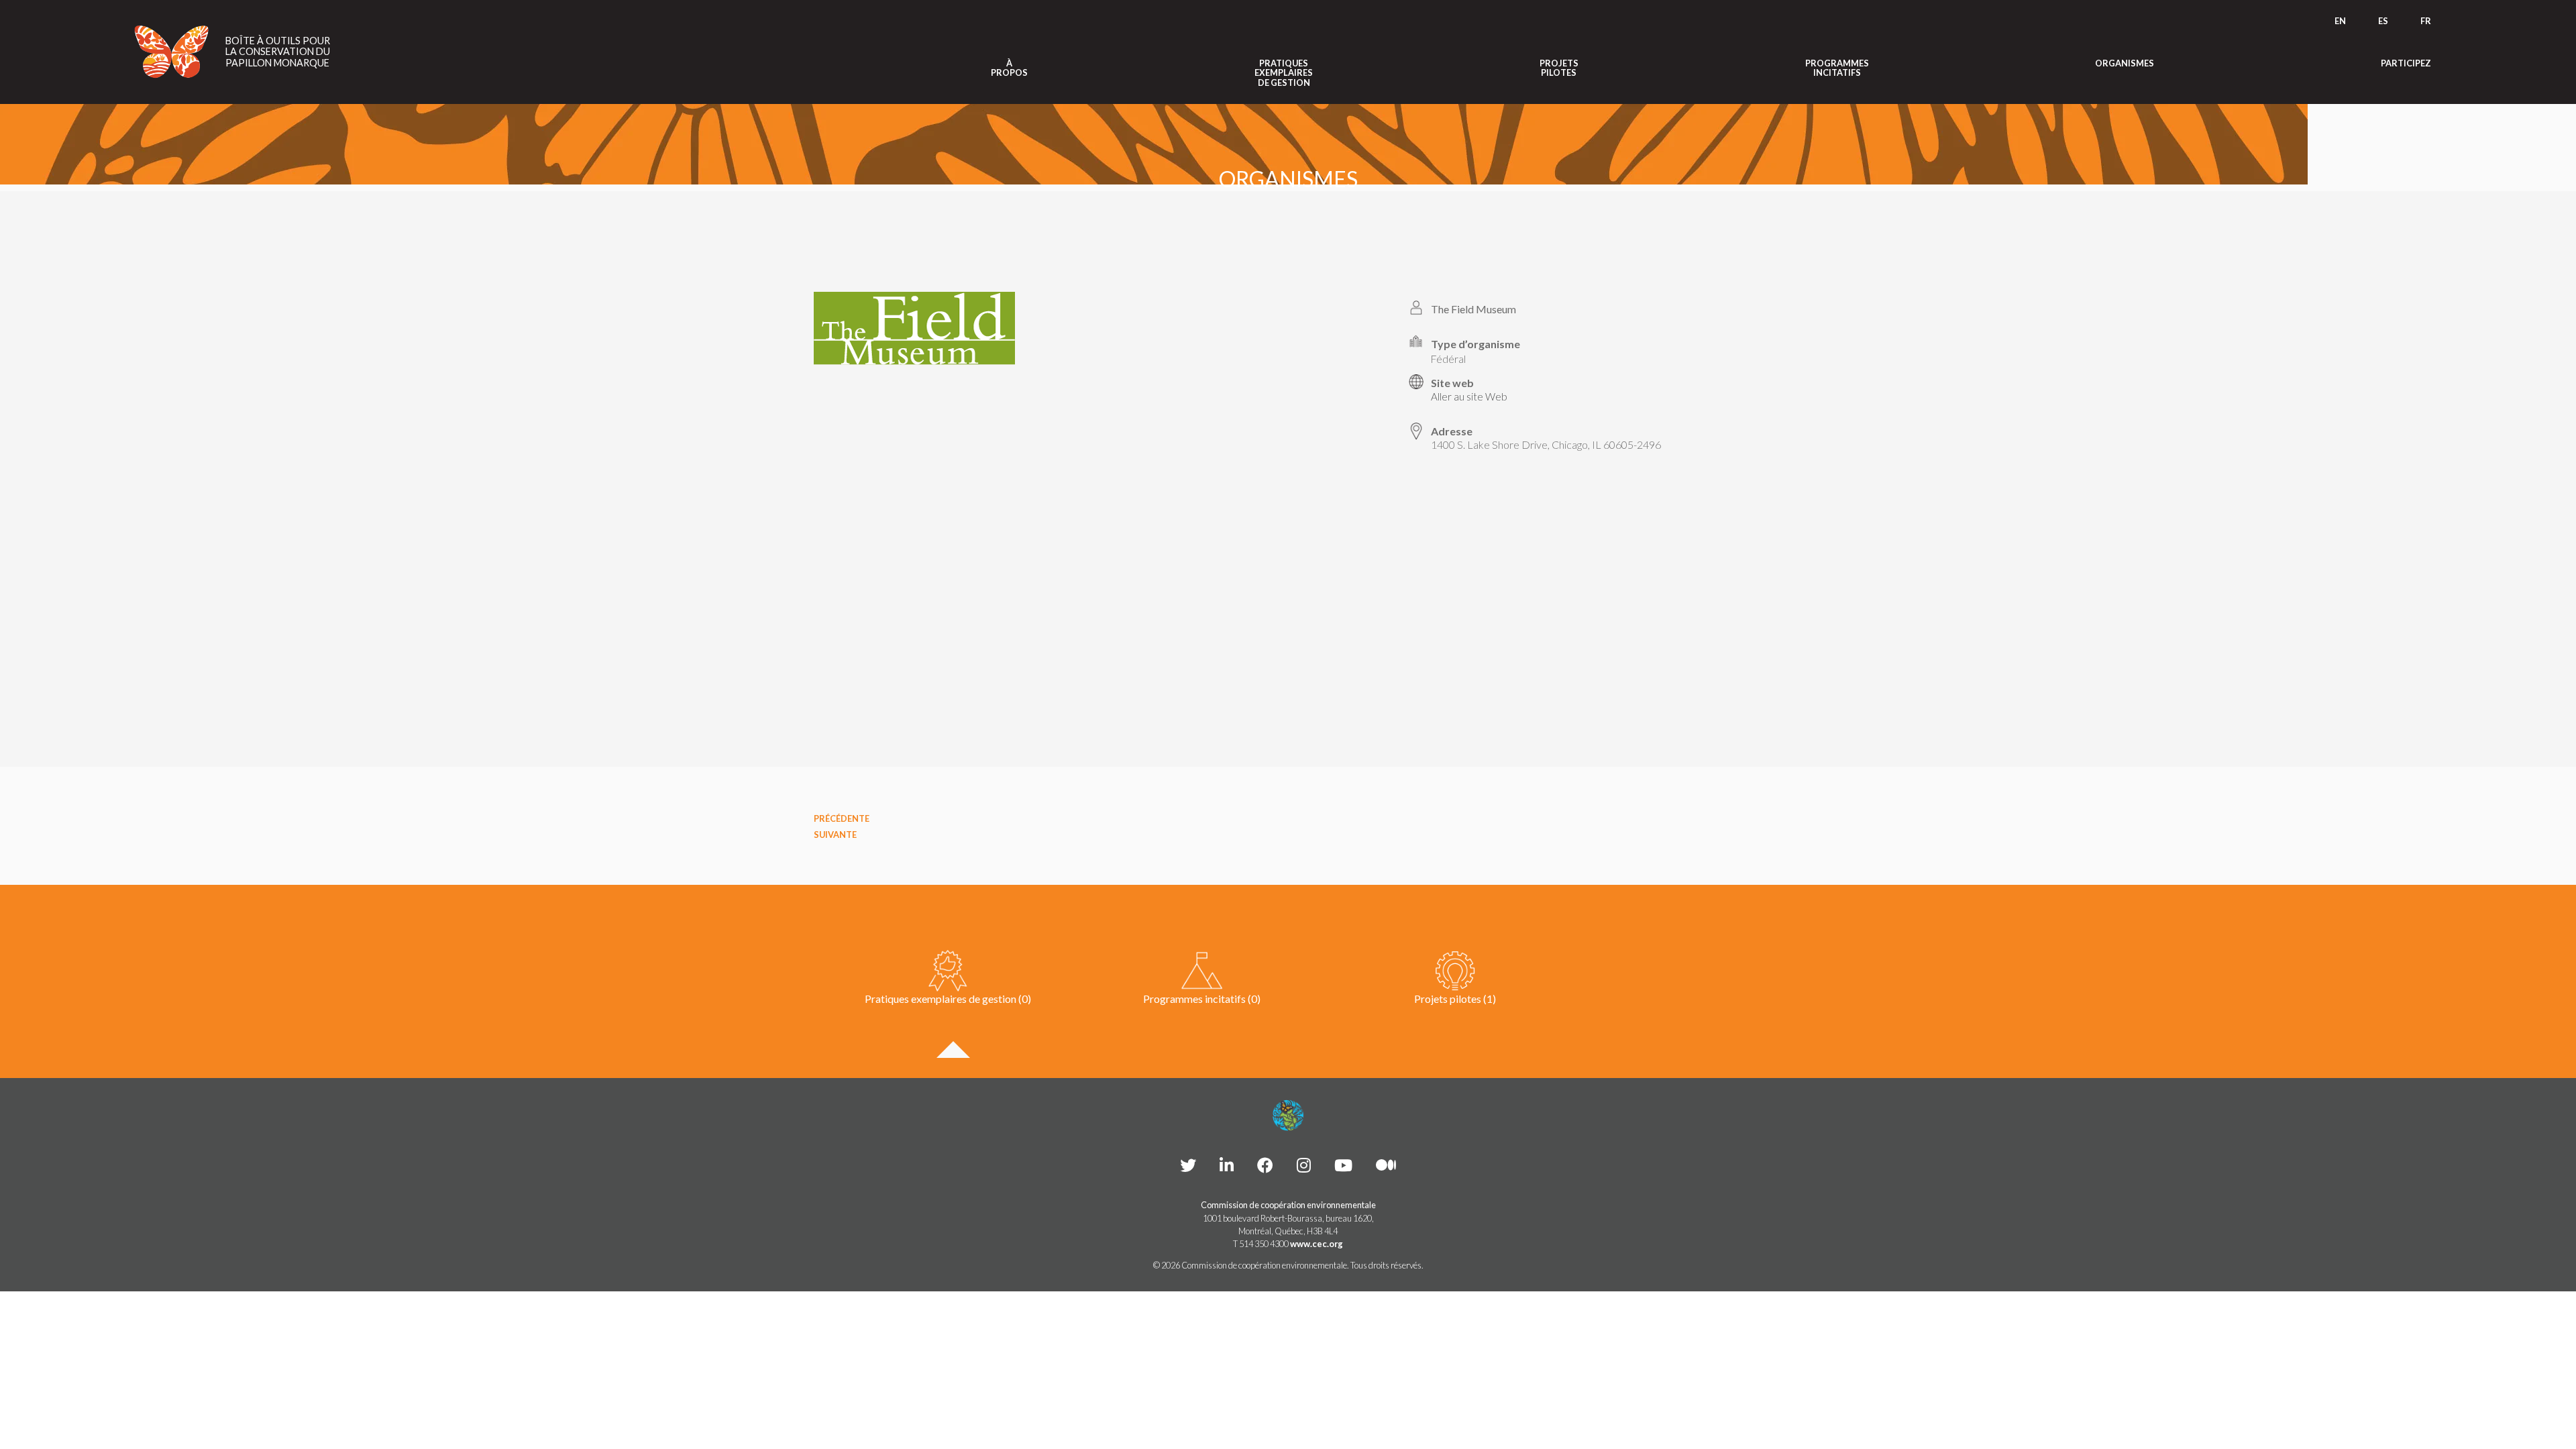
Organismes (2125, 63)
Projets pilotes (1559, 68)
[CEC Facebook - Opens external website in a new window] (1265, 1165)
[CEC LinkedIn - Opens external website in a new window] (1227, 1165)
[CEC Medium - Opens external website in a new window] (1386, 1165)
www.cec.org (1317, 1244)
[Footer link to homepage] (1288, 1116)
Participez (2406, 63)
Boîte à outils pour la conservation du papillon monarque (278, 52)
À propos (1009, 68)
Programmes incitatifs (1837, 68)
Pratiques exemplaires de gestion (1284, 73)
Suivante (835, 835)
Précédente (842, 818)
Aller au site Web (1469, 396)
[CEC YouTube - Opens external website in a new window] (1343, 1165)
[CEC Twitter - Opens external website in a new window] (1188, 1165)
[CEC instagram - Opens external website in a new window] (1304, 1165)
